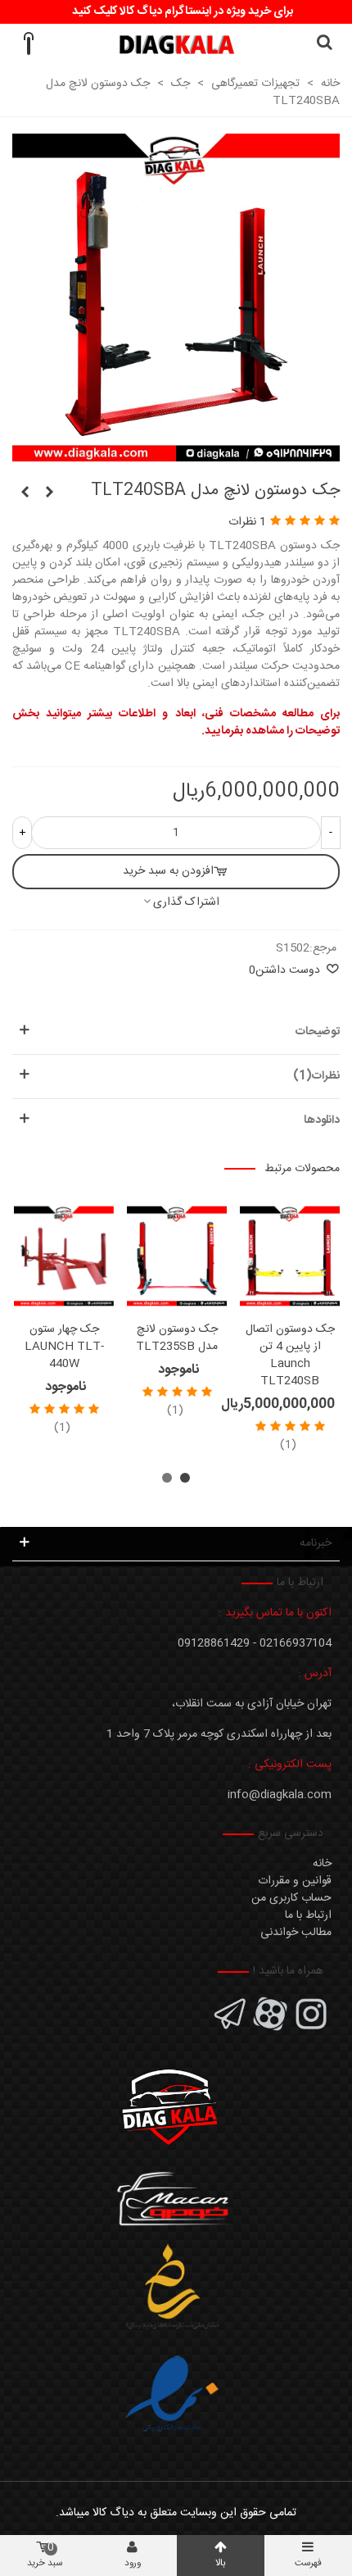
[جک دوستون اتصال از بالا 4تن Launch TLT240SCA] (25, 493)
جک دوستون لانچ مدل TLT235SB (177, 1338)
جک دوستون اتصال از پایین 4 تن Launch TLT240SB (290, 1356)
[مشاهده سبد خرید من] (28, 44)
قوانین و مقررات (295, 1881)
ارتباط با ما (308, 1915)
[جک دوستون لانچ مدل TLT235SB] (177, 1256)
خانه (322, 1864)
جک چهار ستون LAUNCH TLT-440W (64, 1347)
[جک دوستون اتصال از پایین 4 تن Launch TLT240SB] (49, 493)
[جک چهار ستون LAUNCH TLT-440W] (64, 1256)
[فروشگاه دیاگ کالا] (176, 45)
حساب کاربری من (291, 1898)
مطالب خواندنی (296, 1933)
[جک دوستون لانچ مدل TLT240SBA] (176, 452)
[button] (185, 1478)
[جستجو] (324, 44)
